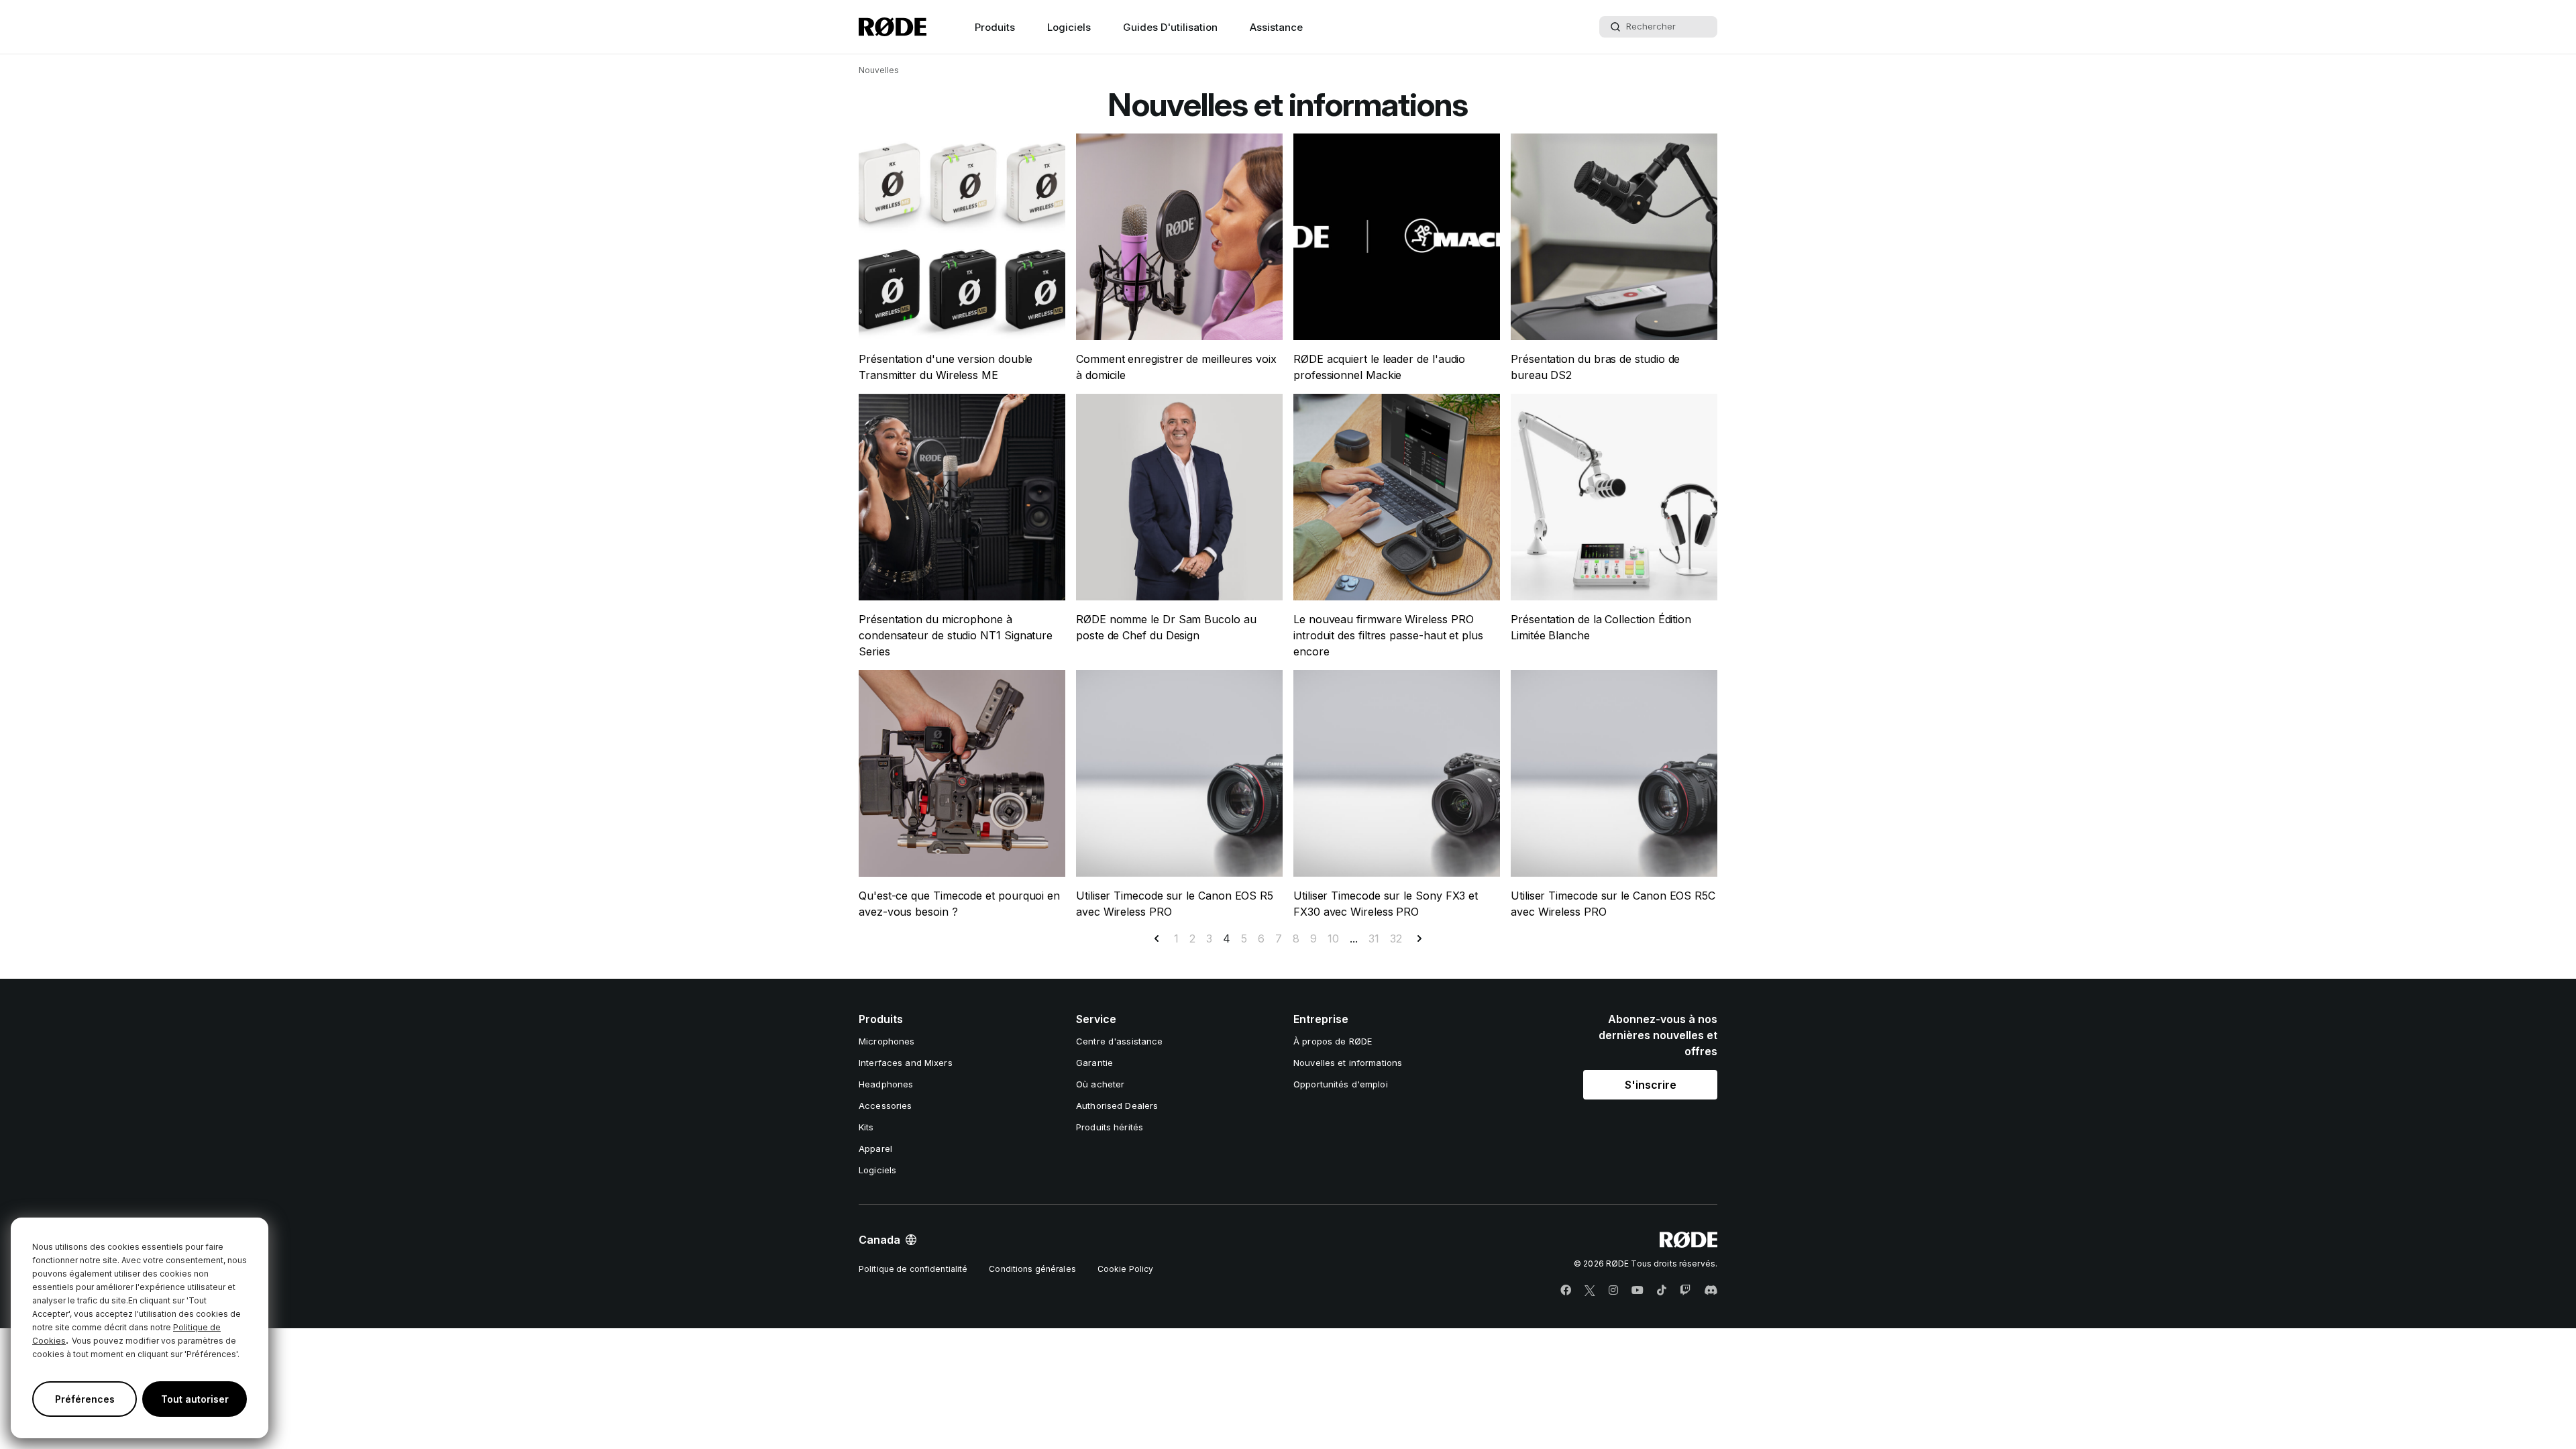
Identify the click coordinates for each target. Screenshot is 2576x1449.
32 (1396, 938)
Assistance (1276, 27)
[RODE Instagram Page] (1613, 1291)
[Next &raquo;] (1419, 938)
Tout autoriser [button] (195, 1399)
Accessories (885, 1106)
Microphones (887, 1041)
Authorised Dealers (1117, 1106)
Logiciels (1069, 27)
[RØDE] (893, 27)
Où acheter (1100, 1084)
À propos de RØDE (1333, 1041)
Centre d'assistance (1119, 1041)
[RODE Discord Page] (1711, 1291)
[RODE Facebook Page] (1566, 1291)
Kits (866, 1127)
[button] (1650, 1085)
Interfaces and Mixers (906, 1063)
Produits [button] (995, 27)
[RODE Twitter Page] (1590, 1291)
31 (1374, 938)
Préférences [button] (85, 1399)
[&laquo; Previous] (1157, 938)
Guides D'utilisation (1170, 27)
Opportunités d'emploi (1341, 1084)
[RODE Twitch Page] (1685, 1291)
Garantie (1094, 1063)
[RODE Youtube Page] (1638, 1291)
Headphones (886, 1084)
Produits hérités (1110, 1127)
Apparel (875, 1148)
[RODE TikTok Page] (1662, 1291)
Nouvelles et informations (1348, 1063)
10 (1333, 938)
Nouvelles (879, 70)
